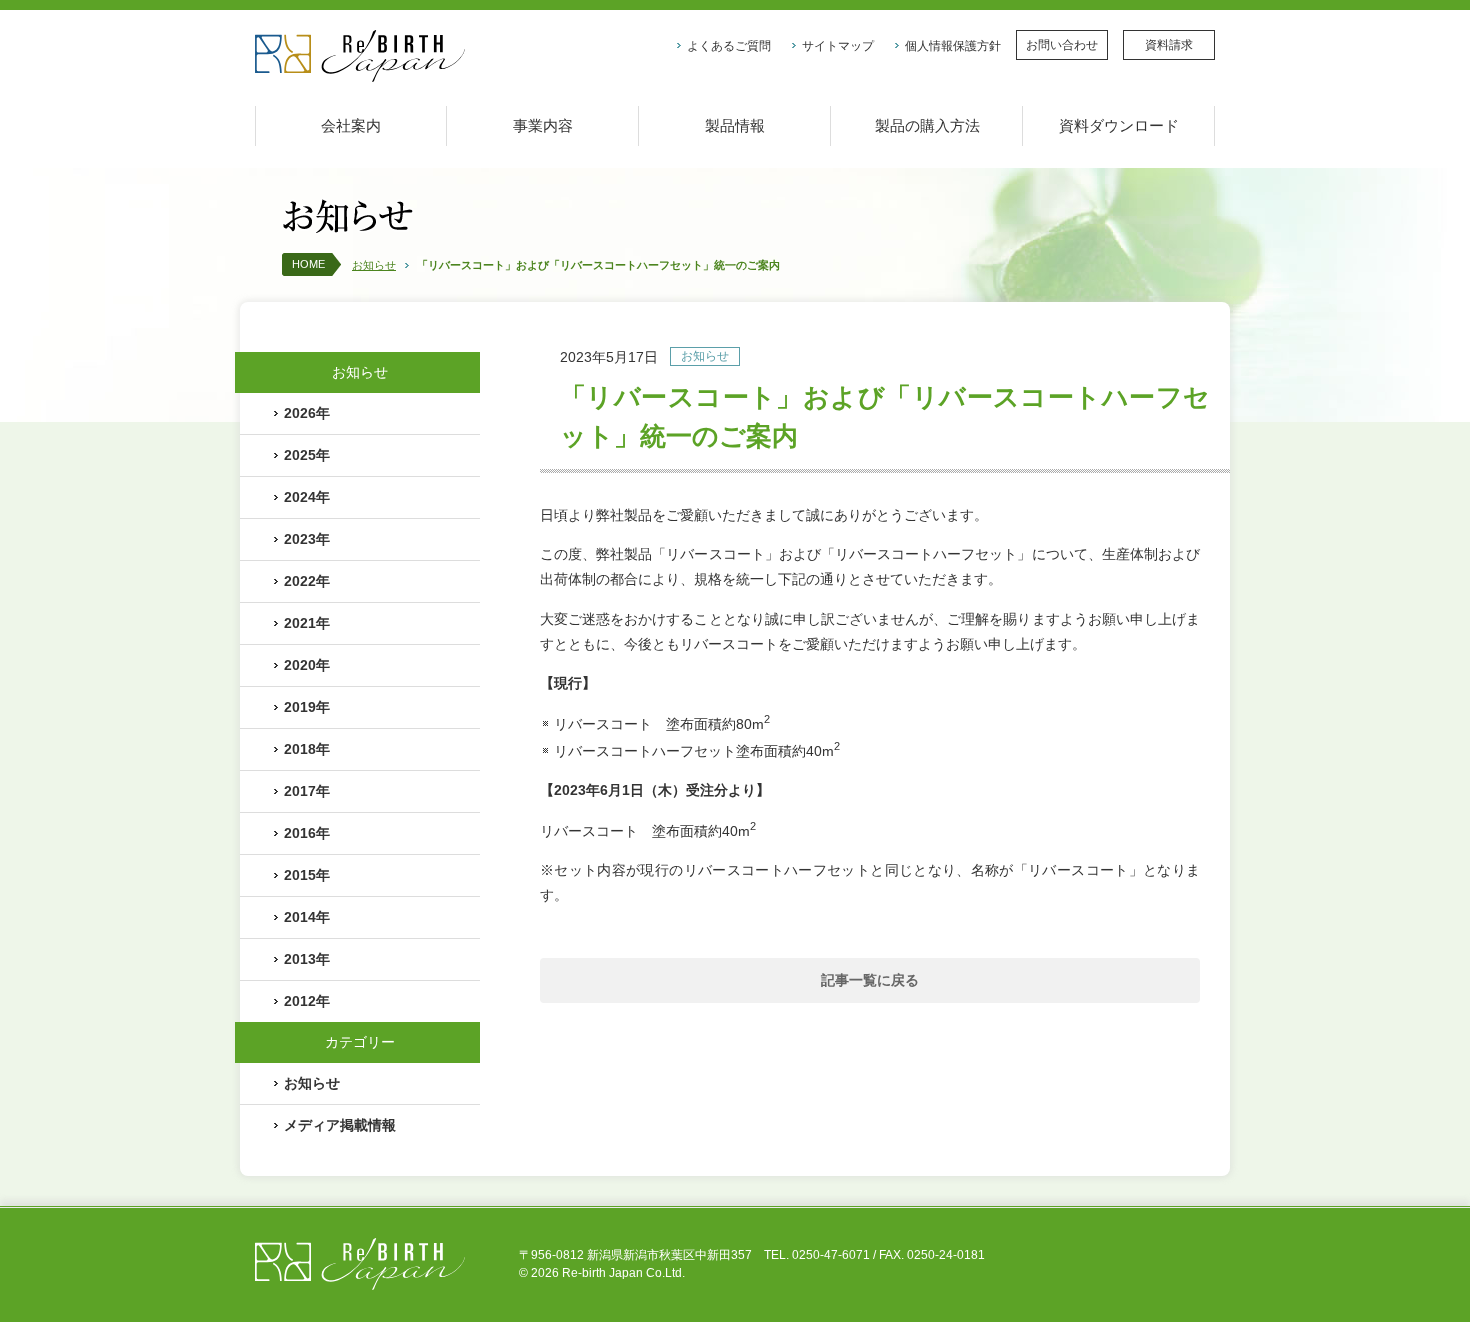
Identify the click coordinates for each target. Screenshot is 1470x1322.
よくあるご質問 (729, 46)
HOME (308, 264)
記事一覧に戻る (870, 980)
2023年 (307, 539)
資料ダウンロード (1119, 125)
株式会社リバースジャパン (360, 57)
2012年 (307, 1001)
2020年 (307, 665)
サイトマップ (838, 46)
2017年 (307, 791)
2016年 (307, 833)
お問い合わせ (1062, 45)
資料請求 (1169, 45)
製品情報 (735, 125)
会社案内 (351, 125)
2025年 (307, 455)
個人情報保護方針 (953, 46)
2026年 (307, 413)
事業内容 (543, 125)
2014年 (307, 917)
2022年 (307, 581)
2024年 (307, 497)
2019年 (307, 707)
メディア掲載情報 (340, 1125)
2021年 (307, 623)
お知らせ (374, 265)
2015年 (307, 875)
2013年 (307, 959)
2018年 (307, 749)
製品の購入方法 (927, 125)
